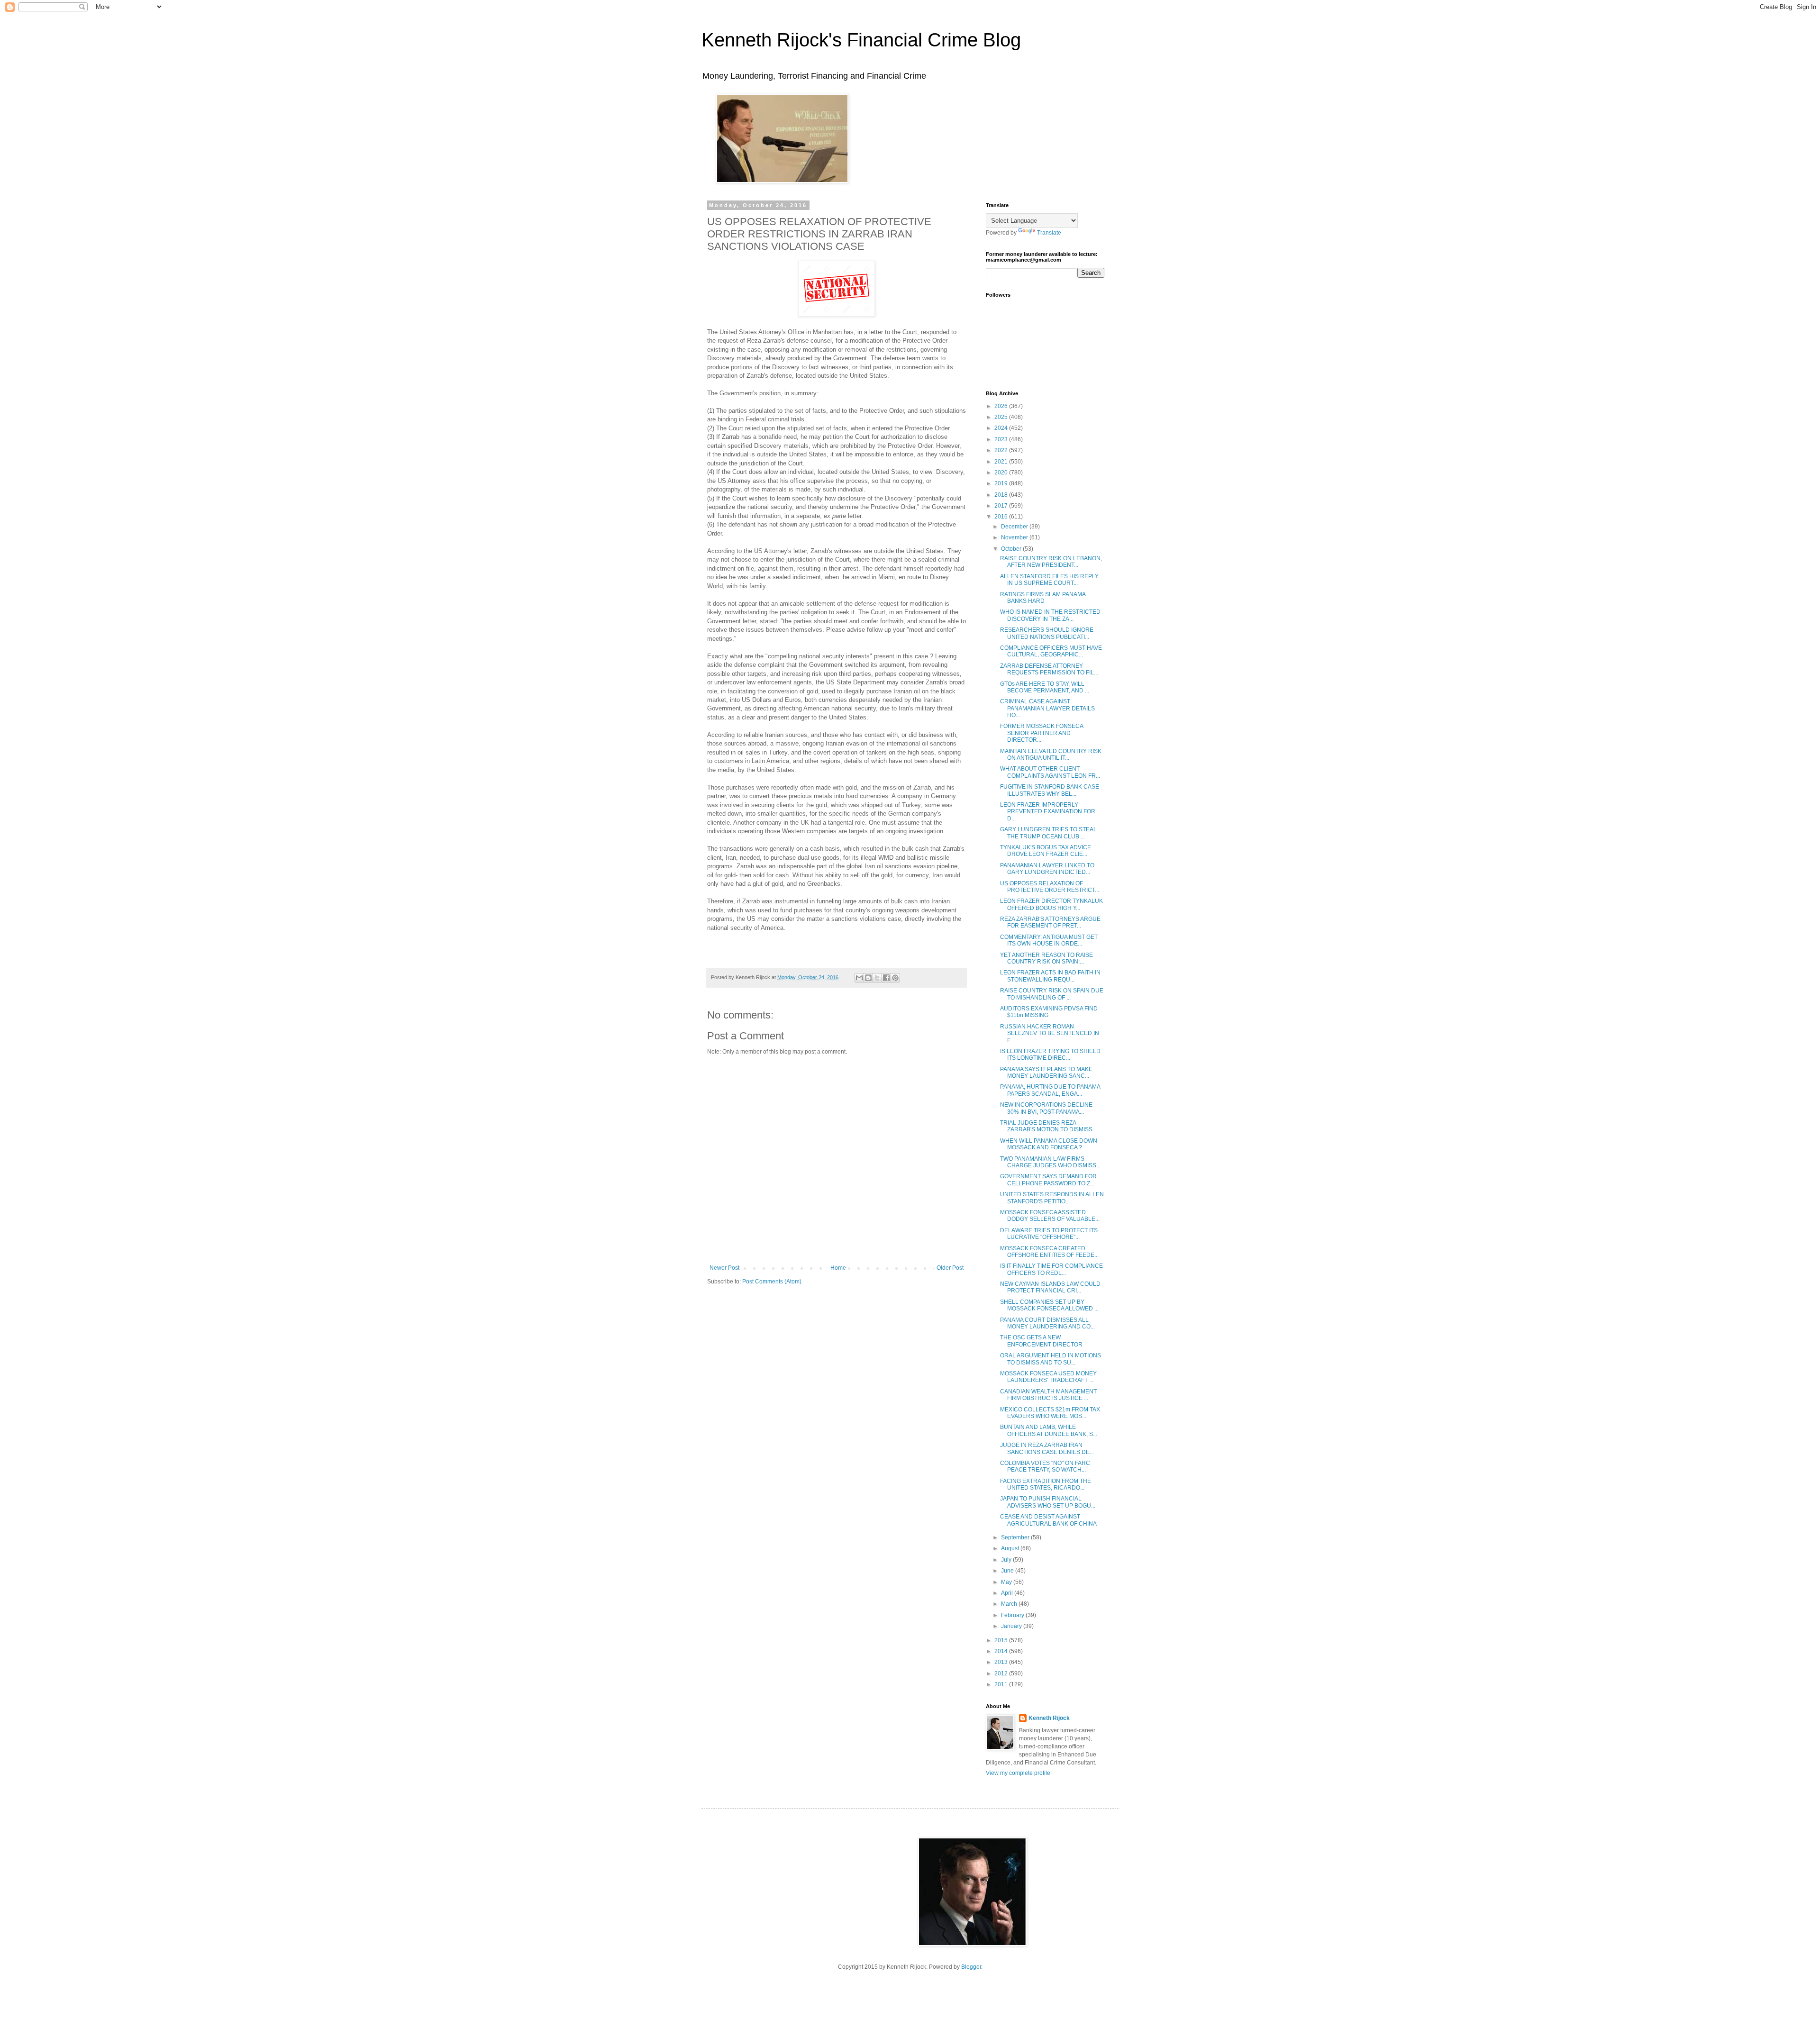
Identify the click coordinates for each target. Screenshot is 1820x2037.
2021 (1002, 462)
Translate (1049, 233)
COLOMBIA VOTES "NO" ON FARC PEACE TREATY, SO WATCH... (1045, 1466)
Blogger (971, 1967)
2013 (1002, 1662)
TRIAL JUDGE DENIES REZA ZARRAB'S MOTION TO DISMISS (1046, 1126)
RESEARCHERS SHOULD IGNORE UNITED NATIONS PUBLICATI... (1047, 633)
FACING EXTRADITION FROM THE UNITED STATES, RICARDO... (1046, 1484)
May (1007, 1582)
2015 (1002, 1640)
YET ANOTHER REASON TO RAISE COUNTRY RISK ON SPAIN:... (1046, 958)
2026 (1002, 406)
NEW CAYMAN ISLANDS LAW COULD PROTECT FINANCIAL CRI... (1050, 1287)
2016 (1002, 517)
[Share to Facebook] (886, 978)
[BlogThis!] (868, 978)
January (1012, 1626)
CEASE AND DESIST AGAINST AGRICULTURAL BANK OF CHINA (1048, 1520)
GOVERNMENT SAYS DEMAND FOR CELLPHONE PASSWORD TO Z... (1048, 1180)
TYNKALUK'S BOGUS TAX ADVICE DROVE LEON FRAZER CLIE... (1046, 851)
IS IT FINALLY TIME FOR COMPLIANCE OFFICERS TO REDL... (1051, 1269)
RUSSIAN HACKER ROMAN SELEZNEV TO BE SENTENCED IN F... (1050, 1033)
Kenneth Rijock (1049, 1718)
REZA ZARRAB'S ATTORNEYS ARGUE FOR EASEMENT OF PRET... (1050, 922)
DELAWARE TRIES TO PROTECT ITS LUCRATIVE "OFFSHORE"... (1049, 1234)
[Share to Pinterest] (895, 978)
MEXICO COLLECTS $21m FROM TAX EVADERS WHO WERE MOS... (1050, 1413)
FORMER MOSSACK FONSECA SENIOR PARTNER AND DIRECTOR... (1042, 733)
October (1012, 549)
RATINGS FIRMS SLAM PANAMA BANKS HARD (1043, 598)
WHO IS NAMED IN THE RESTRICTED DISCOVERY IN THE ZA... (1050, 615)
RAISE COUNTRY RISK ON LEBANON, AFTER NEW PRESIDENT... (1051, 562)
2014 (1002, 1651)
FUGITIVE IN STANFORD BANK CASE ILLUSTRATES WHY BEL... (1050, 790)
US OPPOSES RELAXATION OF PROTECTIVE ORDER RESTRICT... (1050, 887)
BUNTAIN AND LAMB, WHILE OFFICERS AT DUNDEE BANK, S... (1049, 1430)
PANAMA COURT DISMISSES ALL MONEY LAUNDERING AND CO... (1047, 1323)
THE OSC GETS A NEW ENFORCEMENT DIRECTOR (1041, 1341)
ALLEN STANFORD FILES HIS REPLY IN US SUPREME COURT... (1049, 580)
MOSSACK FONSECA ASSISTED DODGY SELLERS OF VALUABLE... (1050, 1216)
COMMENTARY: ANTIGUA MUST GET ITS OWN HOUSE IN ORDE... (1049, 940)
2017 (1002, 506)
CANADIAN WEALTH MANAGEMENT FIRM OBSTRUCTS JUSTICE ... (1048, 1395)
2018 (1002, 495)
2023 (1002, 439)
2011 (1002, 1684)
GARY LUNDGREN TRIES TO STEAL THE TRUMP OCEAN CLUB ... (1048, 833)
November (1015, 537)
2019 (1002, 483)
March (1010, 1604)
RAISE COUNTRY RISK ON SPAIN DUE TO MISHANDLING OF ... (1052, 994)
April (1008, 1593)
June (1008, 1571)
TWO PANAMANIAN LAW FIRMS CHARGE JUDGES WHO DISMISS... (1050, 1162)
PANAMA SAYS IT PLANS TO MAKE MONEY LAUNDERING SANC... (1046, 1073)
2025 (1002, 417)
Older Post (950, 1268)
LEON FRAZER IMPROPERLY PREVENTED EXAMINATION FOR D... (1048, 812)
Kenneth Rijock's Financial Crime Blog (861, 40)
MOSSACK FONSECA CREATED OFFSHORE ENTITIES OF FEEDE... (1049, 1252)
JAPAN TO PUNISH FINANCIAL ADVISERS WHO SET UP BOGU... (1048, 1502)
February (1013, 1615)
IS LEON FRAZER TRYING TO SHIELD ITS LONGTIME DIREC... (1050, 1055)
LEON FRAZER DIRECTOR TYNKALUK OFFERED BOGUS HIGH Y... (1051, 904)
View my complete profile (1018, 1773)
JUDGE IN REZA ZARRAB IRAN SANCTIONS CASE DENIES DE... (1047, 1448)
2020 (1002, 473)
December (1015, 527)
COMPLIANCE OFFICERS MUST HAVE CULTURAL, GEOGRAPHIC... (1051, 651)
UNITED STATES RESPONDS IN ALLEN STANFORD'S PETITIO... (1052, 1198)
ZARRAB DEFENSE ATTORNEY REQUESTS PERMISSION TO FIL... (1049, 669)
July (1007, 1560)
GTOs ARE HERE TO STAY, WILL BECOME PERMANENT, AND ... (1045, 687)
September (1016, 1537)
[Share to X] (877, 978)
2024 (1002, 428)
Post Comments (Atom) (772, 1282)
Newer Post (724, 1268)
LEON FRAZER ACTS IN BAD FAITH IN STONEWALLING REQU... (1050, 976)
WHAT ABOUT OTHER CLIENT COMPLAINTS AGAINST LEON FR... (1050, 772)
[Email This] (859, 978)
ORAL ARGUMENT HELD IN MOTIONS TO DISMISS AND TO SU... (1051, 1359)
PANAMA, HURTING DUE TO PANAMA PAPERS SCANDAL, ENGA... (1050, 1090)
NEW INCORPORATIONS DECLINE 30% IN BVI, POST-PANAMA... (1046, 1108)
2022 (1002, 450)
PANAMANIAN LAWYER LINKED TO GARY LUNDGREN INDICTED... (1047, 869)
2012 (1002, 1673)
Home (838, 1268)
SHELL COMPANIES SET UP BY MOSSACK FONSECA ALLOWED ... (1049, 1305)
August (1011, 1548)
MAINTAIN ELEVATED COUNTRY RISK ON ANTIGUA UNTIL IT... (1051, 755)
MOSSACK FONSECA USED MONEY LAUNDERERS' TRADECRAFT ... (1048, 1377)
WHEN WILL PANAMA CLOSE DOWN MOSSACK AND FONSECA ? (1049, 1144)
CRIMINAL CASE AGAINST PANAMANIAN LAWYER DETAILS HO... (1047, 708)
